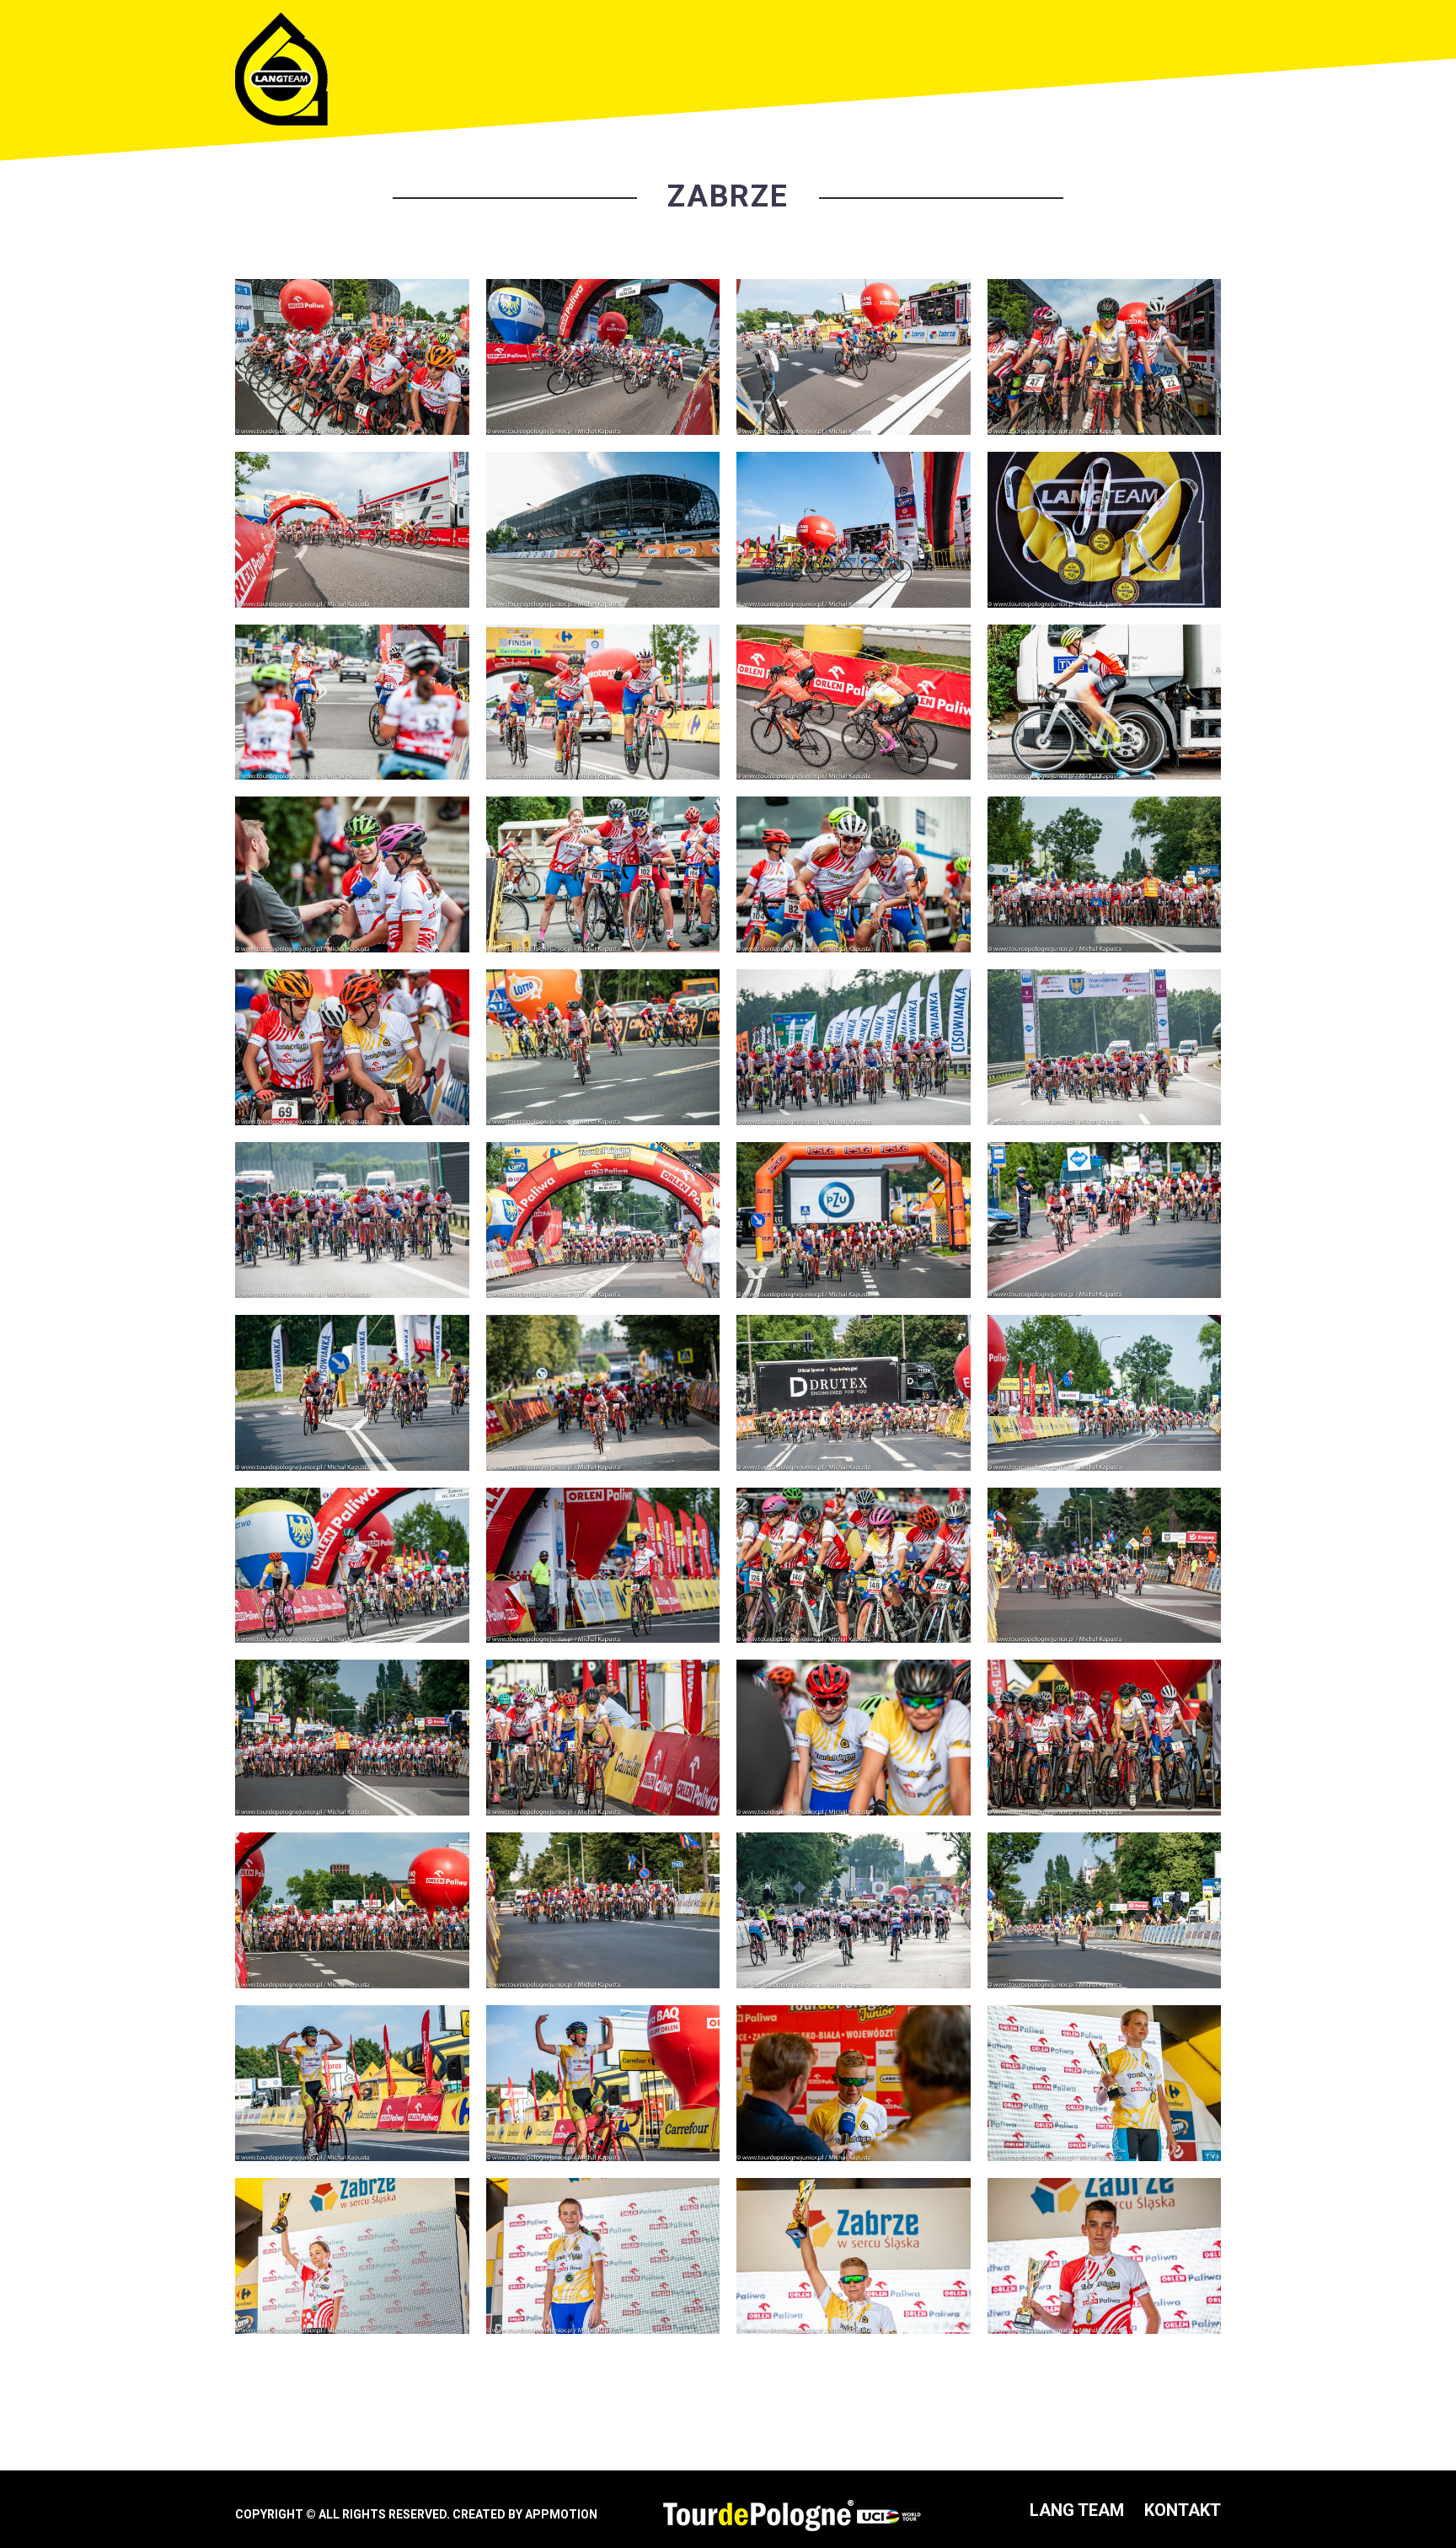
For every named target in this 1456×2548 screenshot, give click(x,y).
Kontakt (1183, 2510)
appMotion (561, 2514)
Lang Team (1077, 2510)
